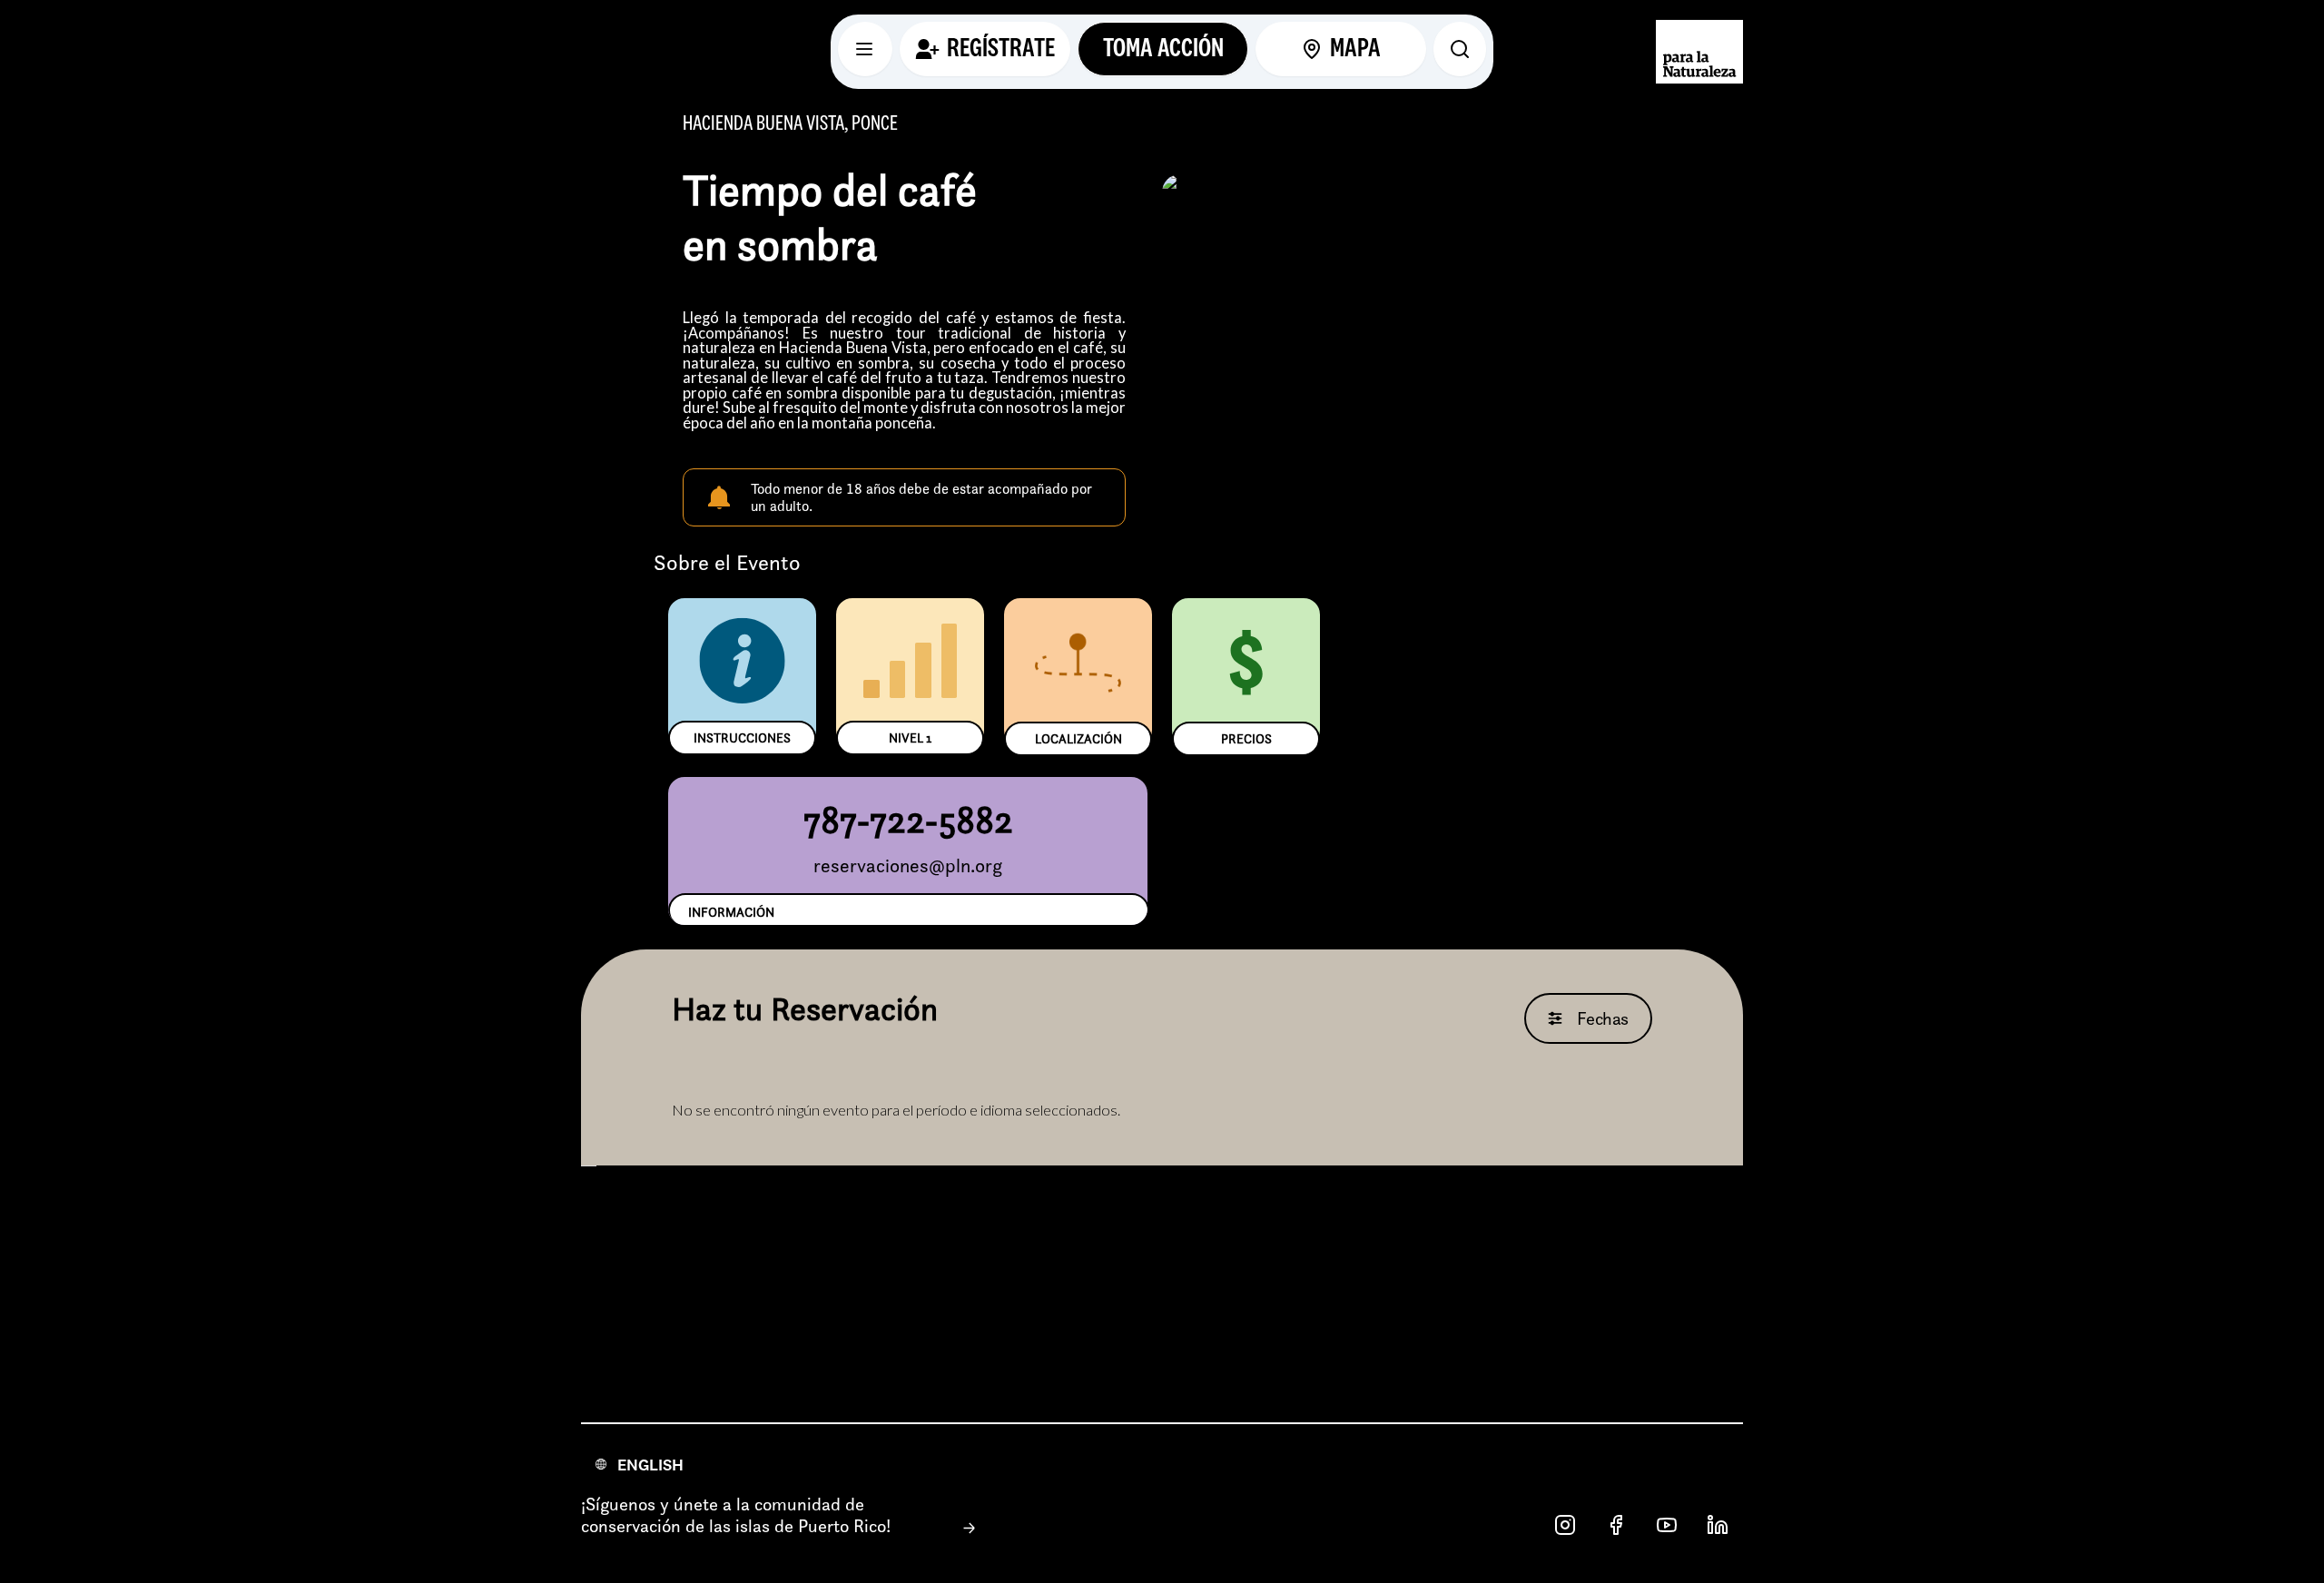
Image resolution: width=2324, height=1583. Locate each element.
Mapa (1355, 49)
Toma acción (1163, 49)
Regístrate (1001, 49)
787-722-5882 (908, 819)
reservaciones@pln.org (908, 865)
